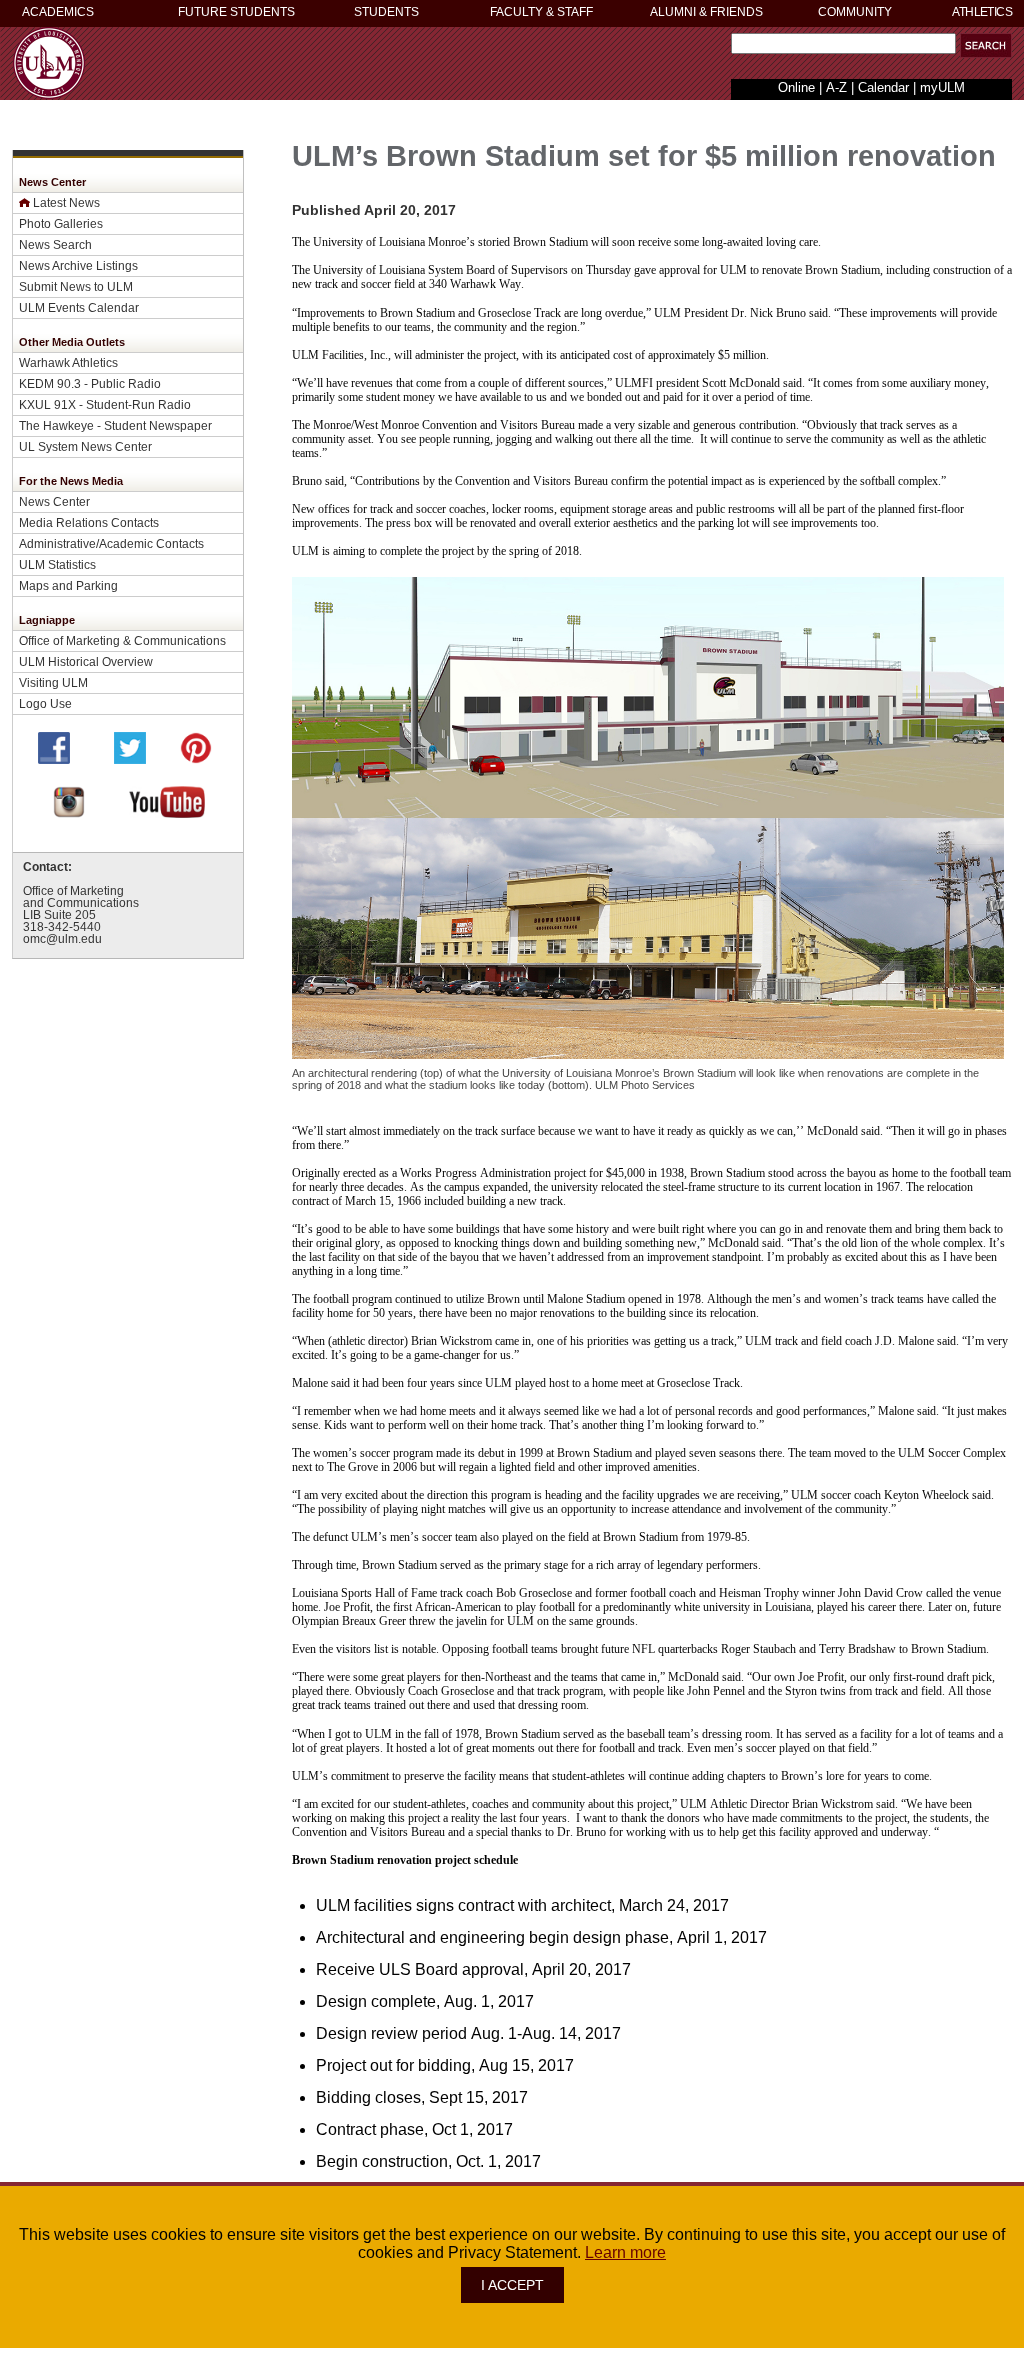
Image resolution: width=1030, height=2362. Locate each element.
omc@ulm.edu (62, 939)
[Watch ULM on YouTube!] (167, 812)
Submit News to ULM (76, 286)
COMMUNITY (855, 12)
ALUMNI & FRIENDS (706, 12)
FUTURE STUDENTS (236, 12)
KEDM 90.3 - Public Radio (90, 383)
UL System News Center (85, 446)
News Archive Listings (78, 265)
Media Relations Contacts (89, 522)
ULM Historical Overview (86, 661)
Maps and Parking (68, 585)
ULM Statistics (57, 564)
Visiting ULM (53, 682)
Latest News (66, 202)
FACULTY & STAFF (541, 12)
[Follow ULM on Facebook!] (54, 758)
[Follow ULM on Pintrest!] (196, 758)
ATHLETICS (982, 12)
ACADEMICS (58, 12)
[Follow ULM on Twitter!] (130, 758)
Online (796, 87)
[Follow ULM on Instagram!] (69, 812)
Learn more (625, 2252)
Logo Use (45, 703)
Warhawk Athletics (68, 362)
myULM (942, 87)
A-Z (836, 87)
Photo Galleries (61, 223)
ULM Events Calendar (79, 307)
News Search (55, 244)
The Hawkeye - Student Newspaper (115, 425)
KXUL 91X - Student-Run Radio (105, 404)
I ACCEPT (512, 2285)
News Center (54, 501)
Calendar (883, 87)
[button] (986, 45)
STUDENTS (386, 12)
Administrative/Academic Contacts (111, 543)
